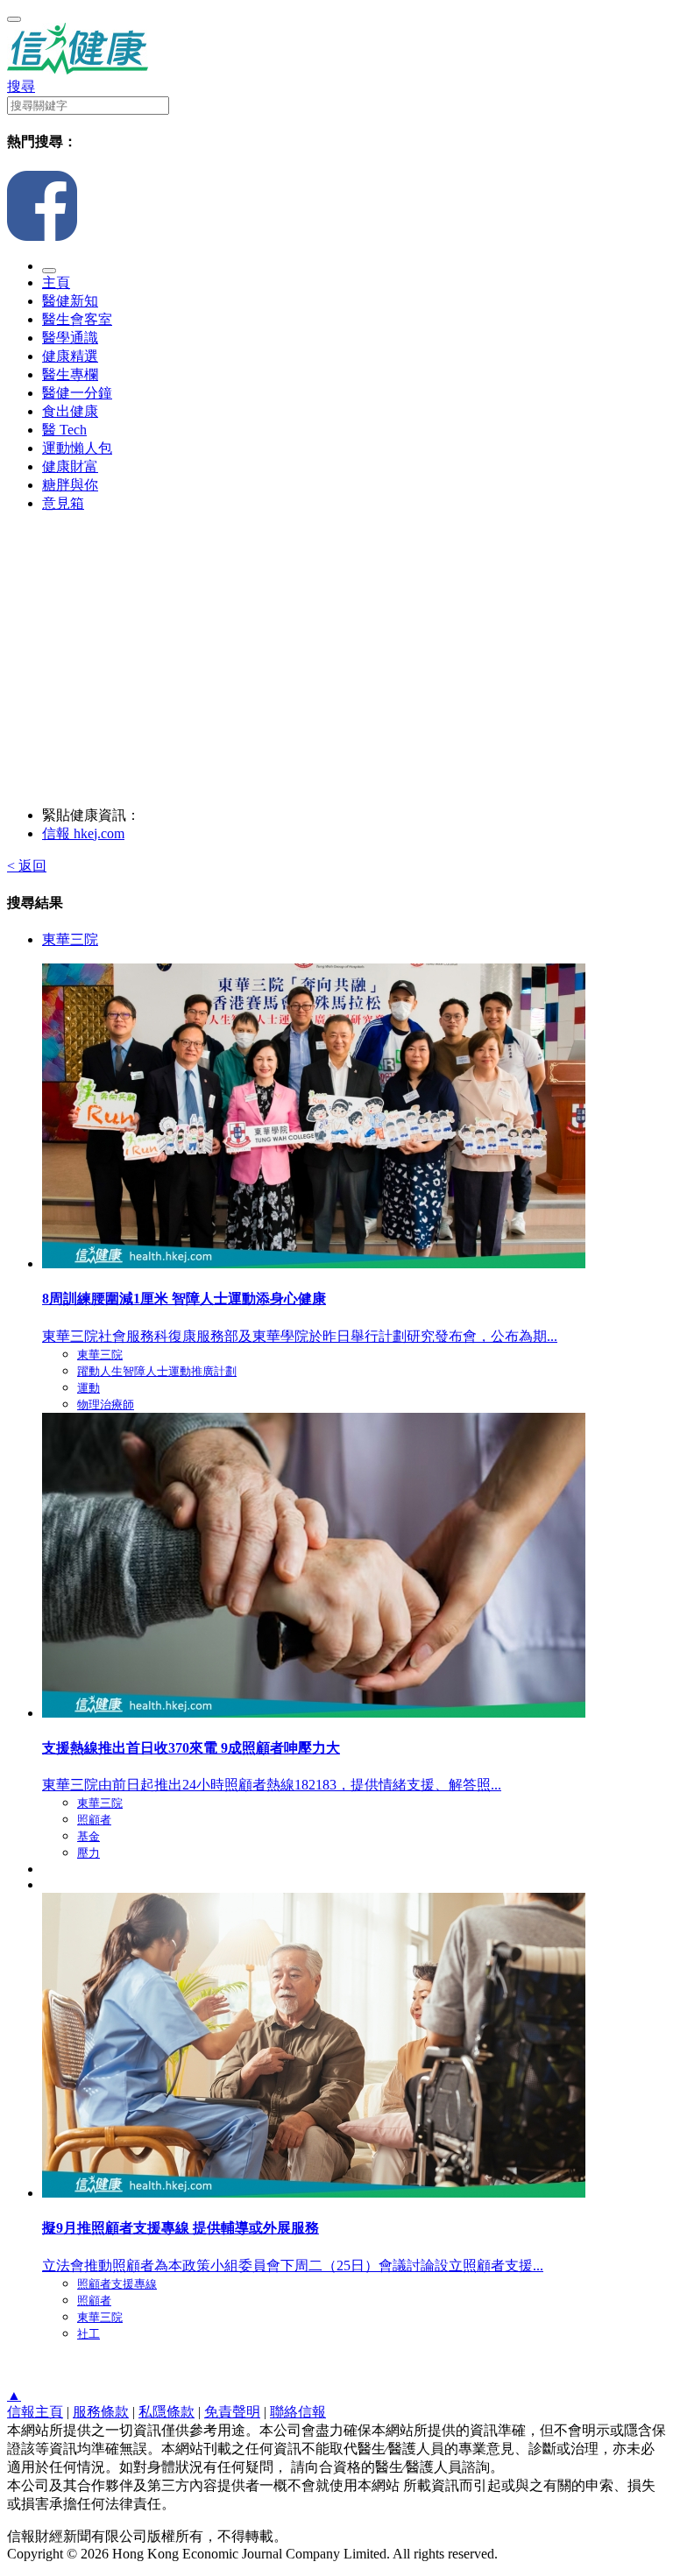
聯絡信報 (298, 2412)
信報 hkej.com (83, 833)
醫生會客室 (77, 319)
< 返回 (27, 866)
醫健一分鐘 (77, 393)
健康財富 (70, 466)
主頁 (56, 282)
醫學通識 (70, 338)
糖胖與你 (70, 485)
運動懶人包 (77, 448)
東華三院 (70, 939)
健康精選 (70, 356)
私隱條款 (166, 2412)
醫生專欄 (70, 374)
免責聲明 (232, 2412)
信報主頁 (35, 2412)
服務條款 (101, 2412)
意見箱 (63, 503)
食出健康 (70, 411)
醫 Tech (64, 430)
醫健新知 (70, 301)
